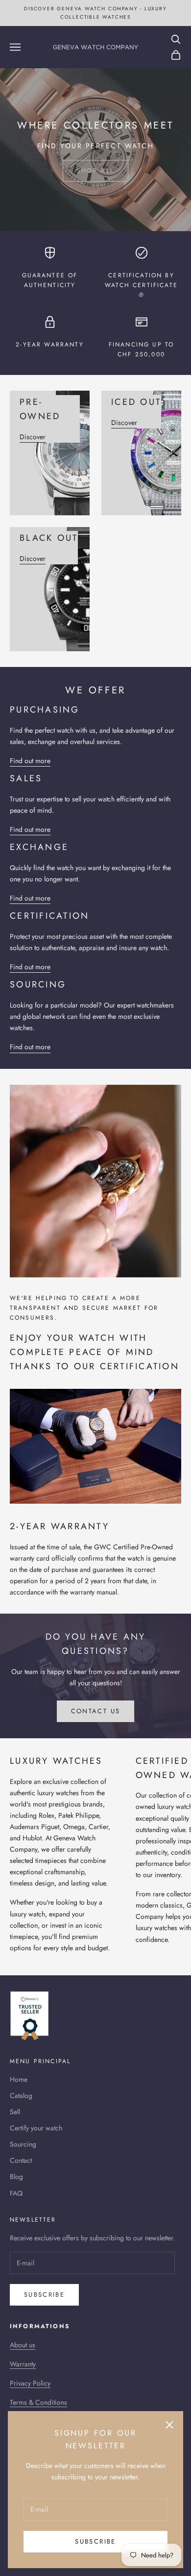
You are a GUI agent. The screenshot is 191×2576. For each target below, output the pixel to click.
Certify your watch (36, 2128)
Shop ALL (96, 171)
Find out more (30, 761)
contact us (95, 1711)
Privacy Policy (30, 2383)
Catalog (21, 2096)
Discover (33, 437)
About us (23, 2345)
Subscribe (95, 2541)
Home (19, 2079)
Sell (15, 2112)
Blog (16, 2177)
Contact (21, 2160)
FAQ (16, 2193)
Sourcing (23, 2144)
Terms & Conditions (38, 2402)
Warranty (23, 2364)
